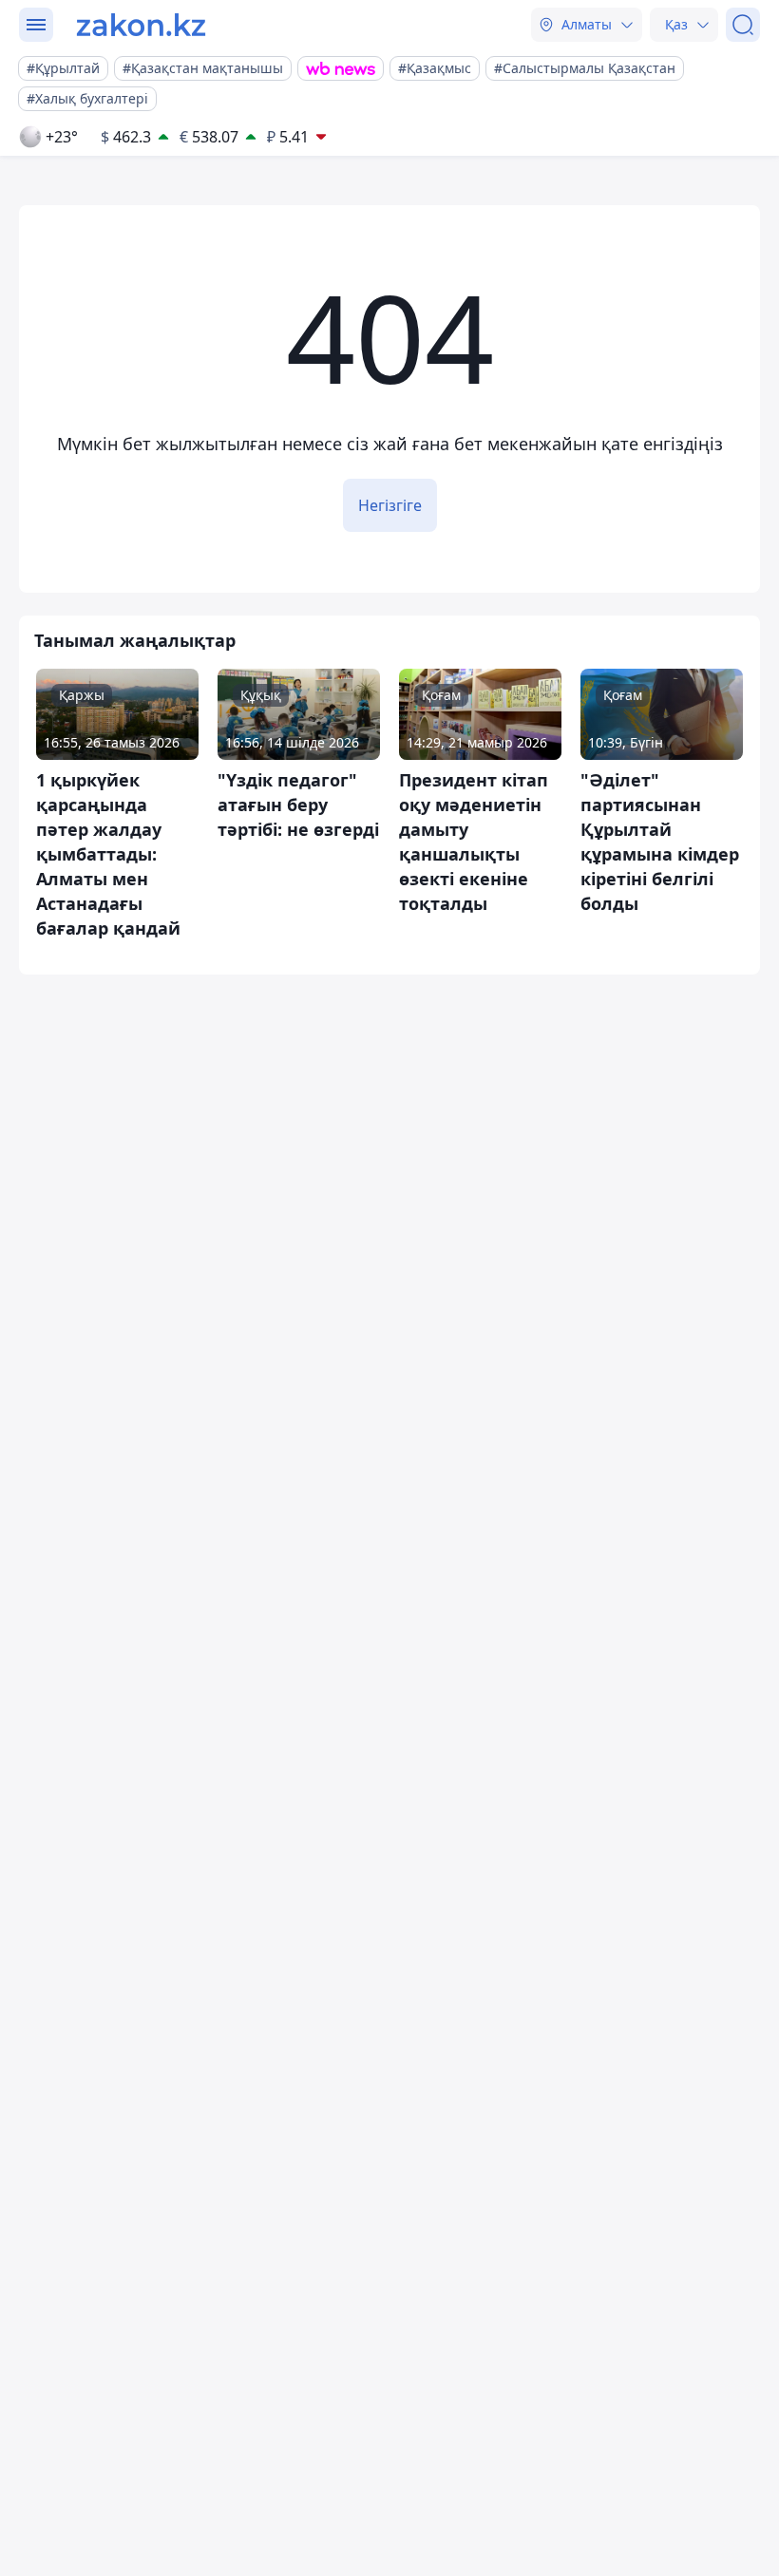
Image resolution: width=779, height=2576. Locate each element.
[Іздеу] (743, 25)
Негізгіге (390, 505)
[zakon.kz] (141, 25)
